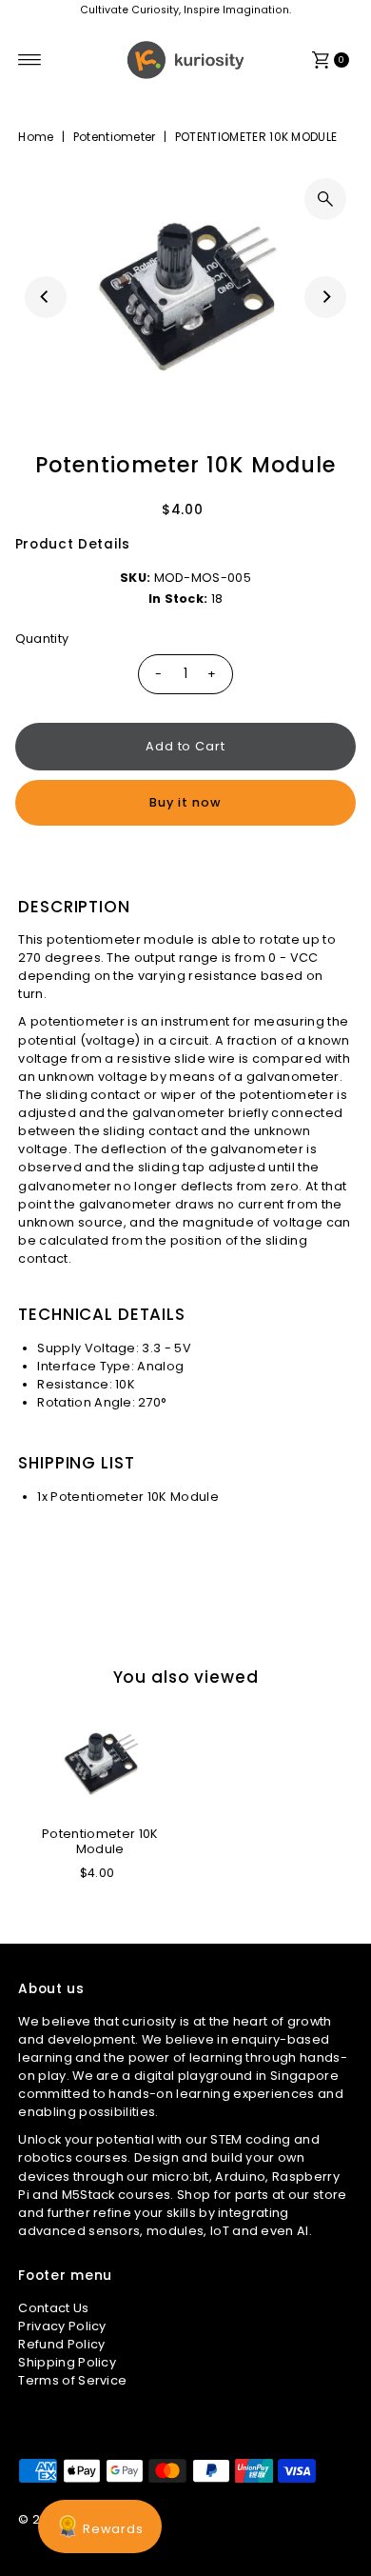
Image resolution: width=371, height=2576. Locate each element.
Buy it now (185, 802)
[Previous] (46, 297)
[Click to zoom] (325, 199)
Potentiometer (115, 137)
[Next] (325, 297)
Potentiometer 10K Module (100, 1841)
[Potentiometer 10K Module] (100, 1764)
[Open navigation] (30, 60)
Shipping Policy (67, 2362)
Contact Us (53, 2308)
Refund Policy (61, 2344)
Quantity (42, 639)
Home (36, 137)
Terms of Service (72, 2380)
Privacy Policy (62, 2326)
